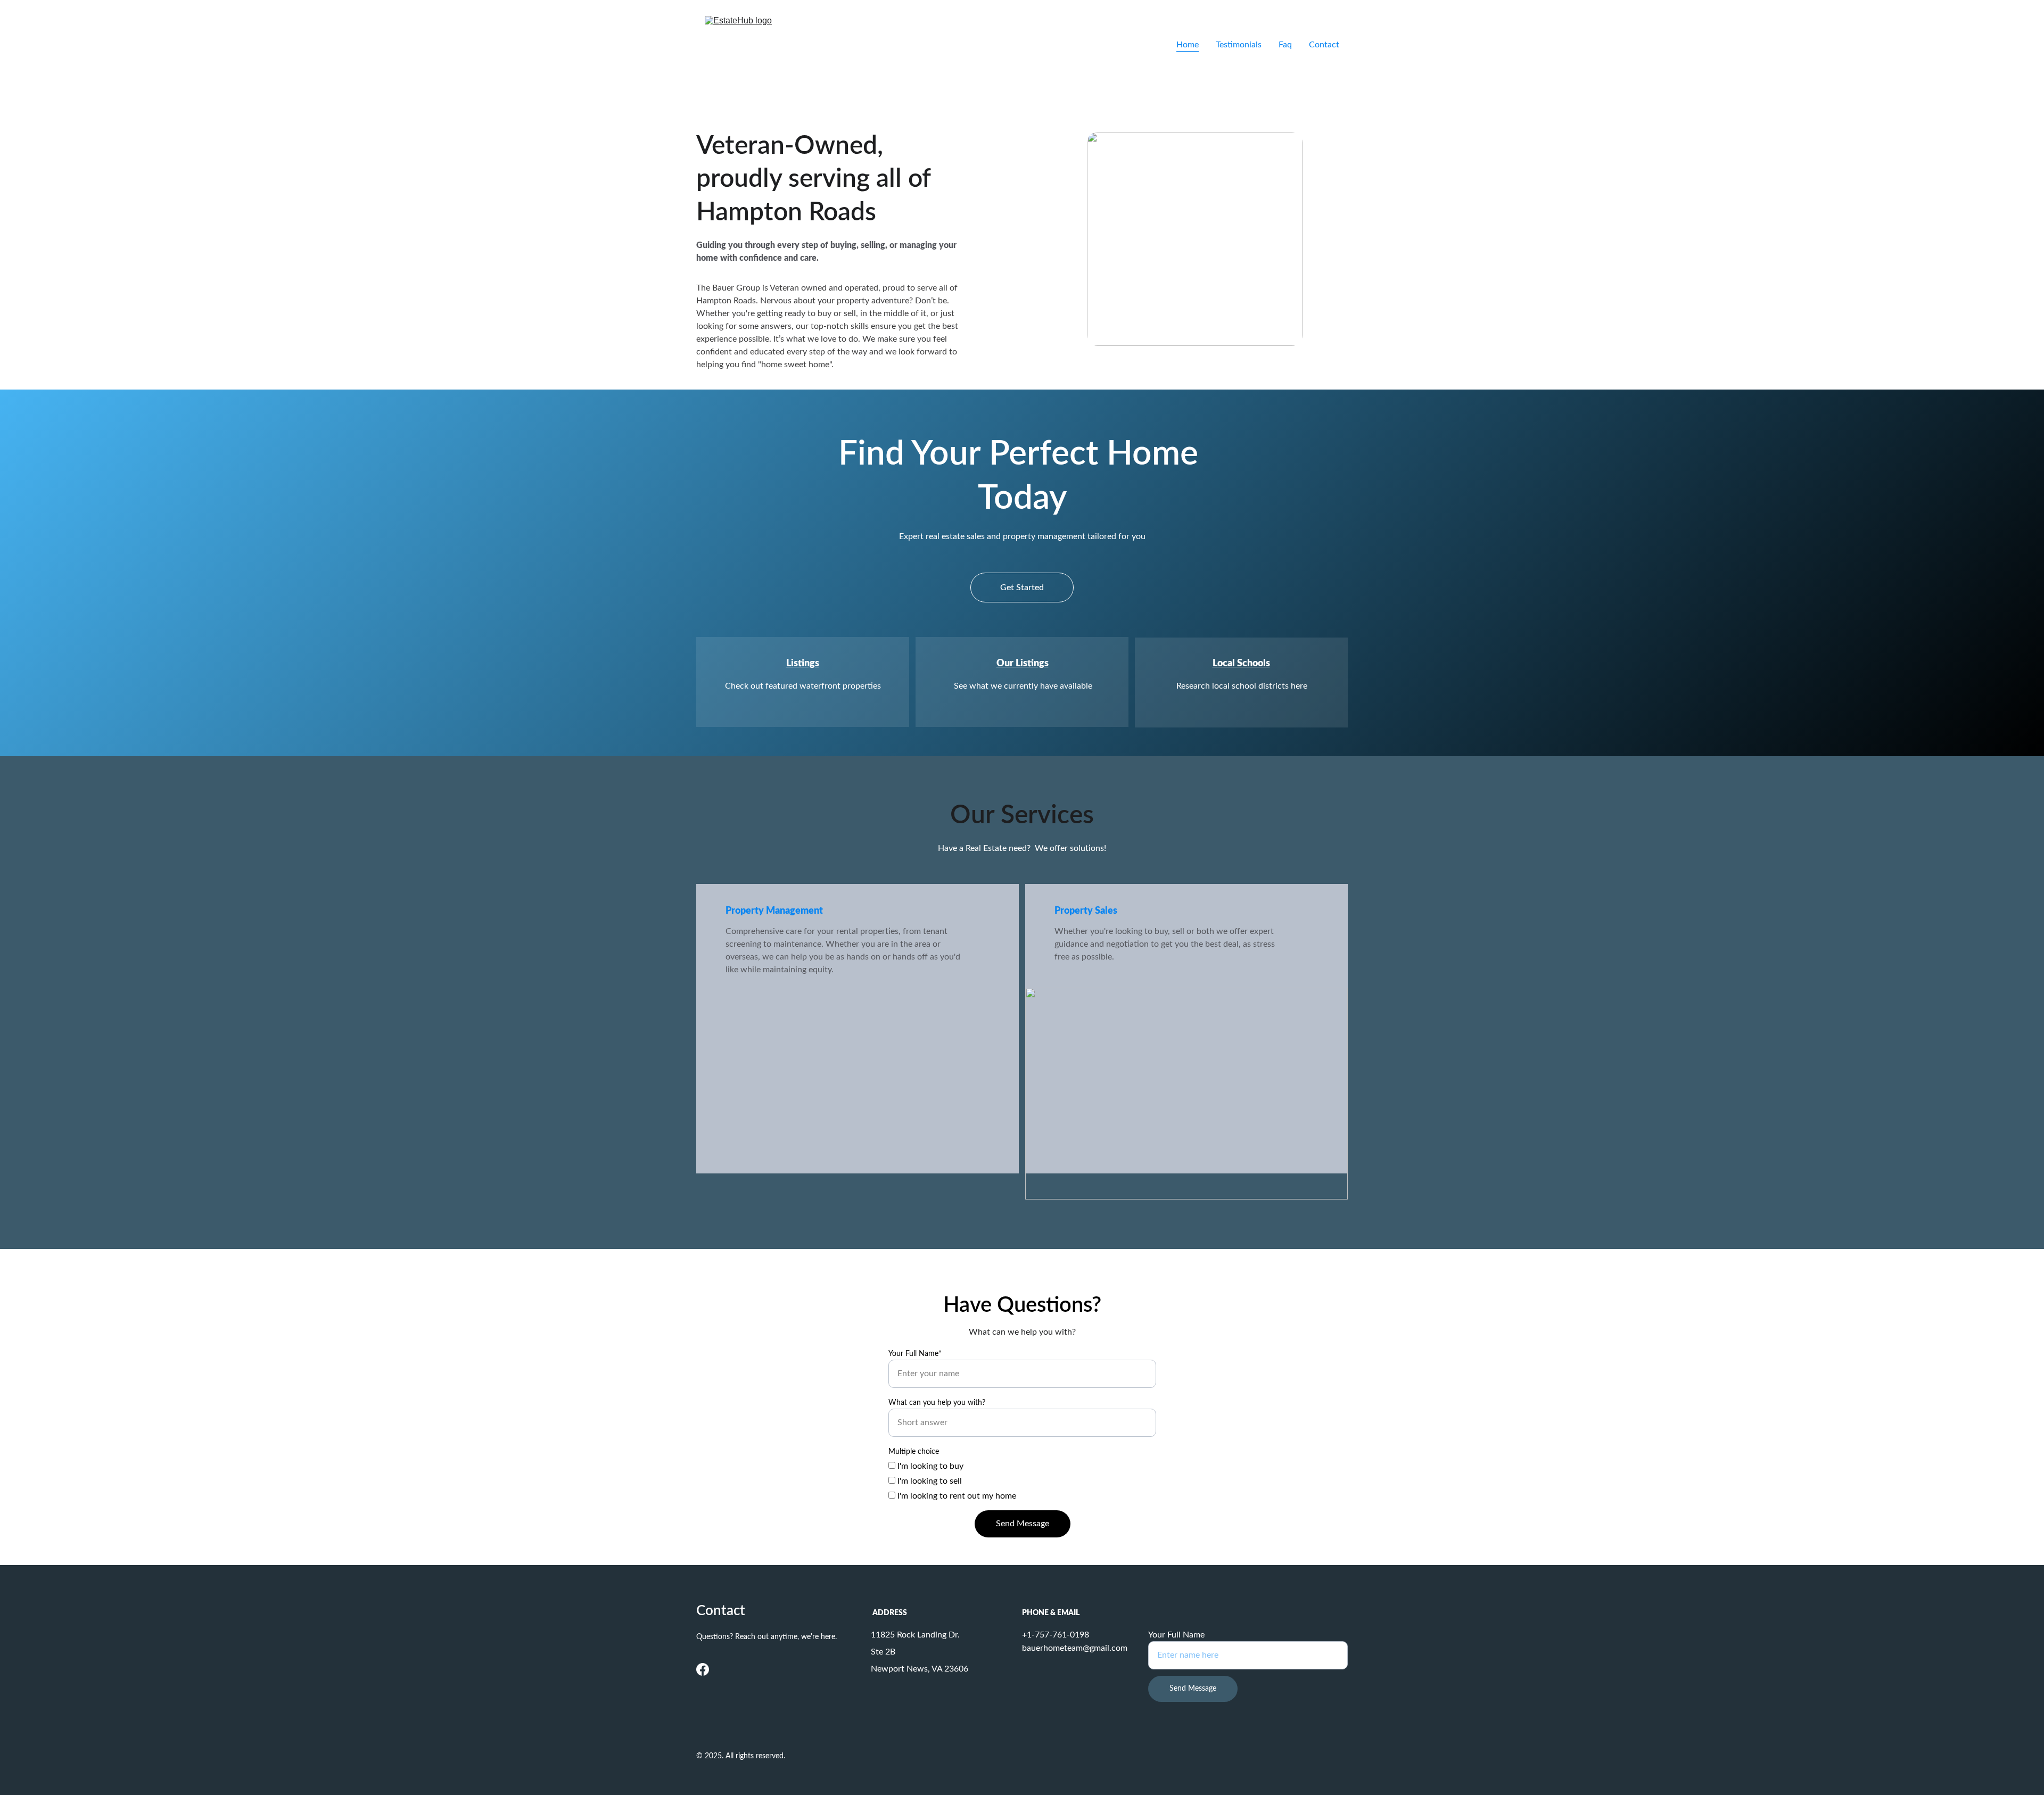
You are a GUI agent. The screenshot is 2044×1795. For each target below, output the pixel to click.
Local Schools (1241, 664)
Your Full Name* (915, 1354)
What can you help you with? (937, 1403)
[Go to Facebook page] (703, 1669)
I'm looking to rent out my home (956, 1496)
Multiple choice (914, 1452)
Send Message (1023, 1524)
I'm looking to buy (929, 1466)
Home (1188, 45)
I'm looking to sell (929, 1481)
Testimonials (1239, 45)
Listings (803, 664)
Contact (1324, 45)
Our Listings (1023, 664)
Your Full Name (1176, 1635)
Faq (1285, 45)
